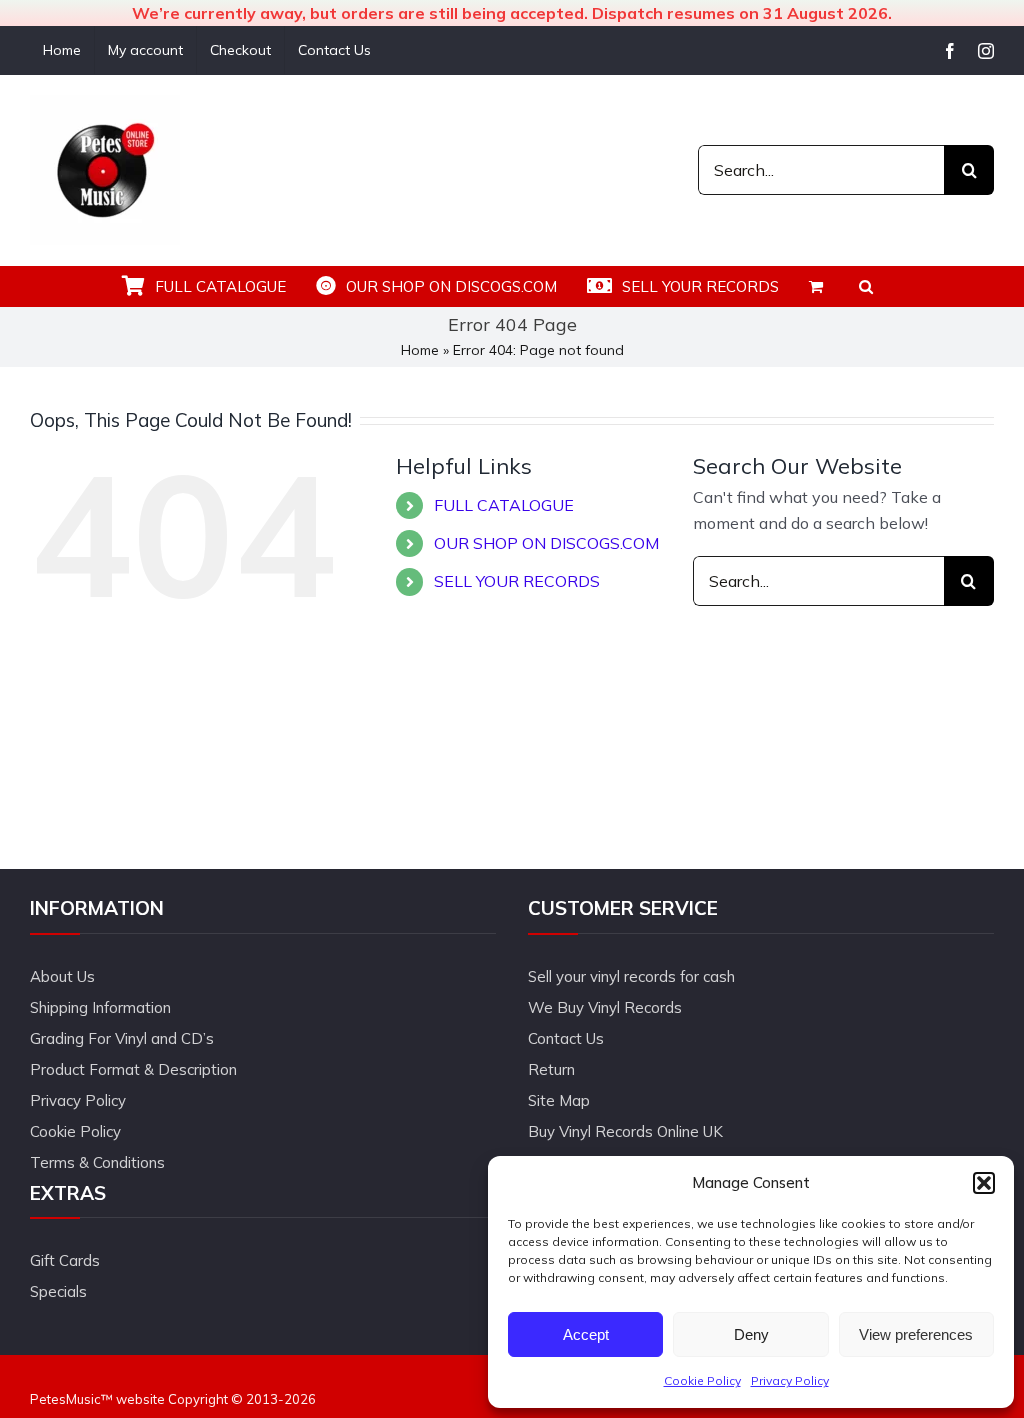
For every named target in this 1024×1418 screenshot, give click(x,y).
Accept (586, 1334)
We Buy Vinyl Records (605, 1007)
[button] (984, 1183)
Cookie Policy (702, 1380)
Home (420, 350)
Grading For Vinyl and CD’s (122, 1038)
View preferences (916, 1334)
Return (551, 1069)
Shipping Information (100, 1007)
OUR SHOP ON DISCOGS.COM (546, 543)
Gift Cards (65, 1260)
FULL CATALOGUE (504, 505)
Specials (58, 1291)
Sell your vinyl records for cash (631, 976)
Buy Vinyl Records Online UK (625, 1131)
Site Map (559, 1100)
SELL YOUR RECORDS (517, 581)
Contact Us (566, 1038)
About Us (62, 976)
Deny (751, 1334)
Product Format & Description (133, 1069)
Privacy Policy (790, 1380)
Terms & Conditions (97, 1162)
